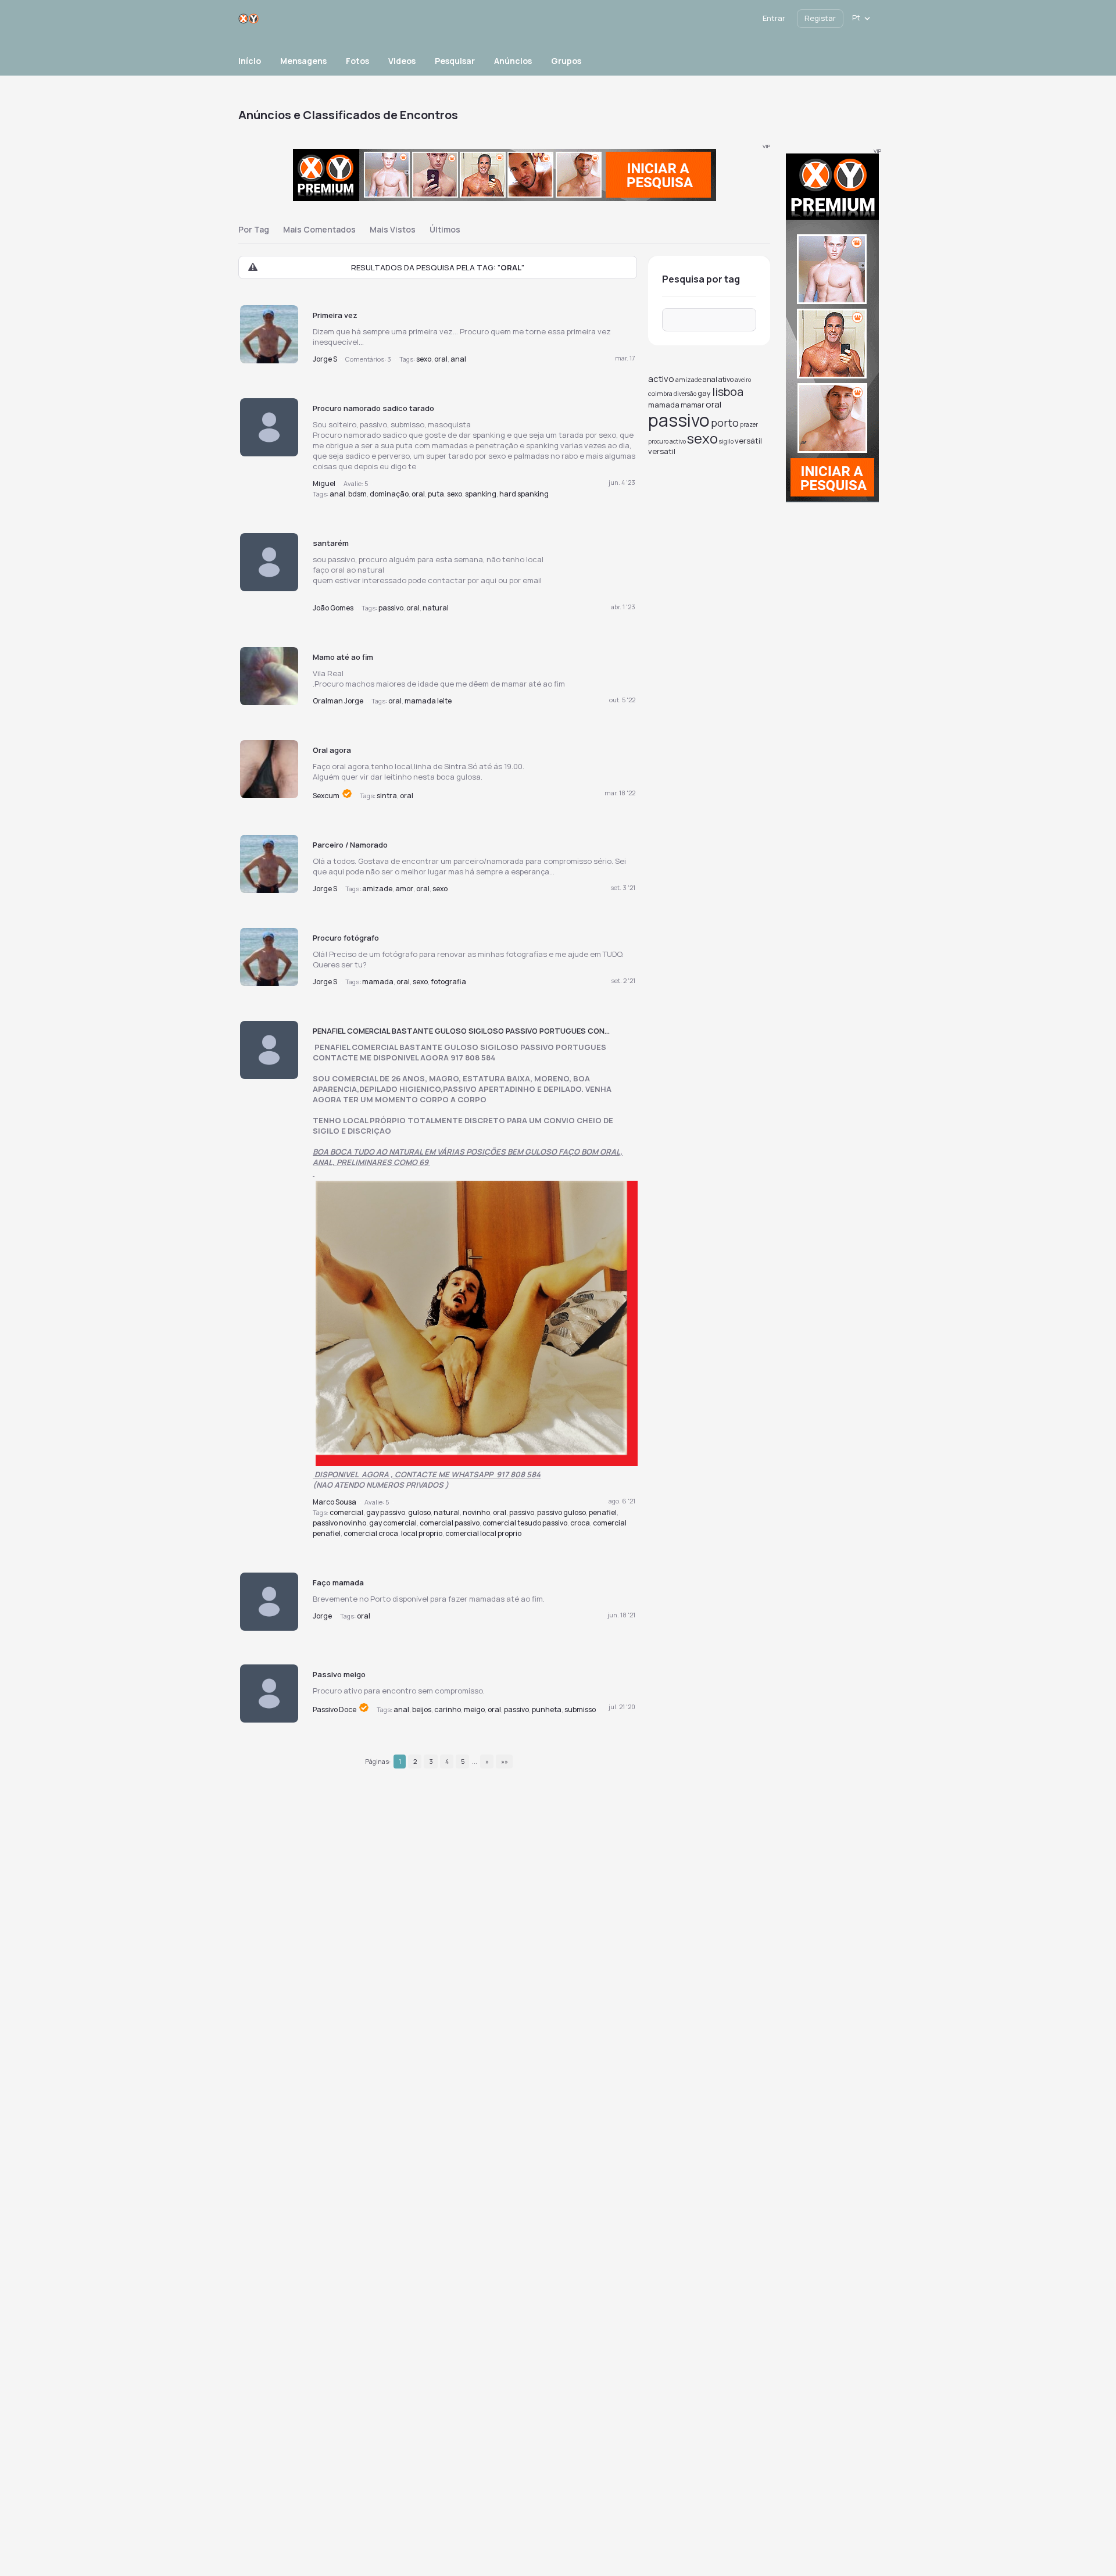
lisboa (728, 392)
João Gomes (333, 608)
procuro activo (667, 441)
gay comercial (393, 1523)
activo (661, 379)
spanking (481, 494)
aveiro (743, 380)
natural (436, 608)
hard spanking (524, 494)
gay (704, 393)
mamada (378, 982)
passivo (391, 608)
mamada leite (428, 701)
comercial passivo (450, 1523)
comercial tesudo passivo (525, 1523)
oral (441, 359)
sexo (424, 359)
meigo (474, 1709)
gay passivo (386, 1512)
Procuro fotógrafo (346, 938)
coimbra (660, 393)
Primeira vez (335, 315)
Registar (820, 18)
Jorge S (325, 359)
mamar (693, 405)
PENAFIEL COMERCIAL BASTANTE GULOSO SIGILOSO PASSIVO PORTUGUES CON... (461, 1031)
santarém (331, 543)
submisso (580, 1709)
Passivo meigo (339, 1674)
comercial (346, 1512)
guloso (419, 1512)
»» (505, 1761)
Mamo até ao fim (343, 657)
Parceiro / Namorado (350, 845)
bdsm (357, 494)
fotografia (448, 982)
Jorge (322, 1616)
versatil (662, 451)
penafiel (603, 1512)
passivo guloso (561, 1512)
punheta (547, 1709)
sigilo (726, 441)
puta (436, 494)
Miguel (324, 483)
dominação (389, 494)
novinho (476, 1512)
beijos (422, 1709)
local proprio (422, 1533)
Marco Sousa (335, 1502)
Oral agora (332, 750)
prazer (749, 424)
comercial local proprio (483, 1533)
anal (458, 359)
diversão (685, 394)
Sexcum (327, 796)
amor (404, 889)
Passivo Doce (335, 1709)
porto (725, 423)
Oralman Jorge (338, 701)
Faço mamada (338, 1582)
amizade (377, 889)
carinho (448, 1709)
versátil (748, 441)
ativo (726, 379)
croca (580, 1523)
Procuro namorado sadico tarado (373, 408)
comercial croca (371, 1533)
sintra (387, 796)
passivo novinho (339, 1523)
